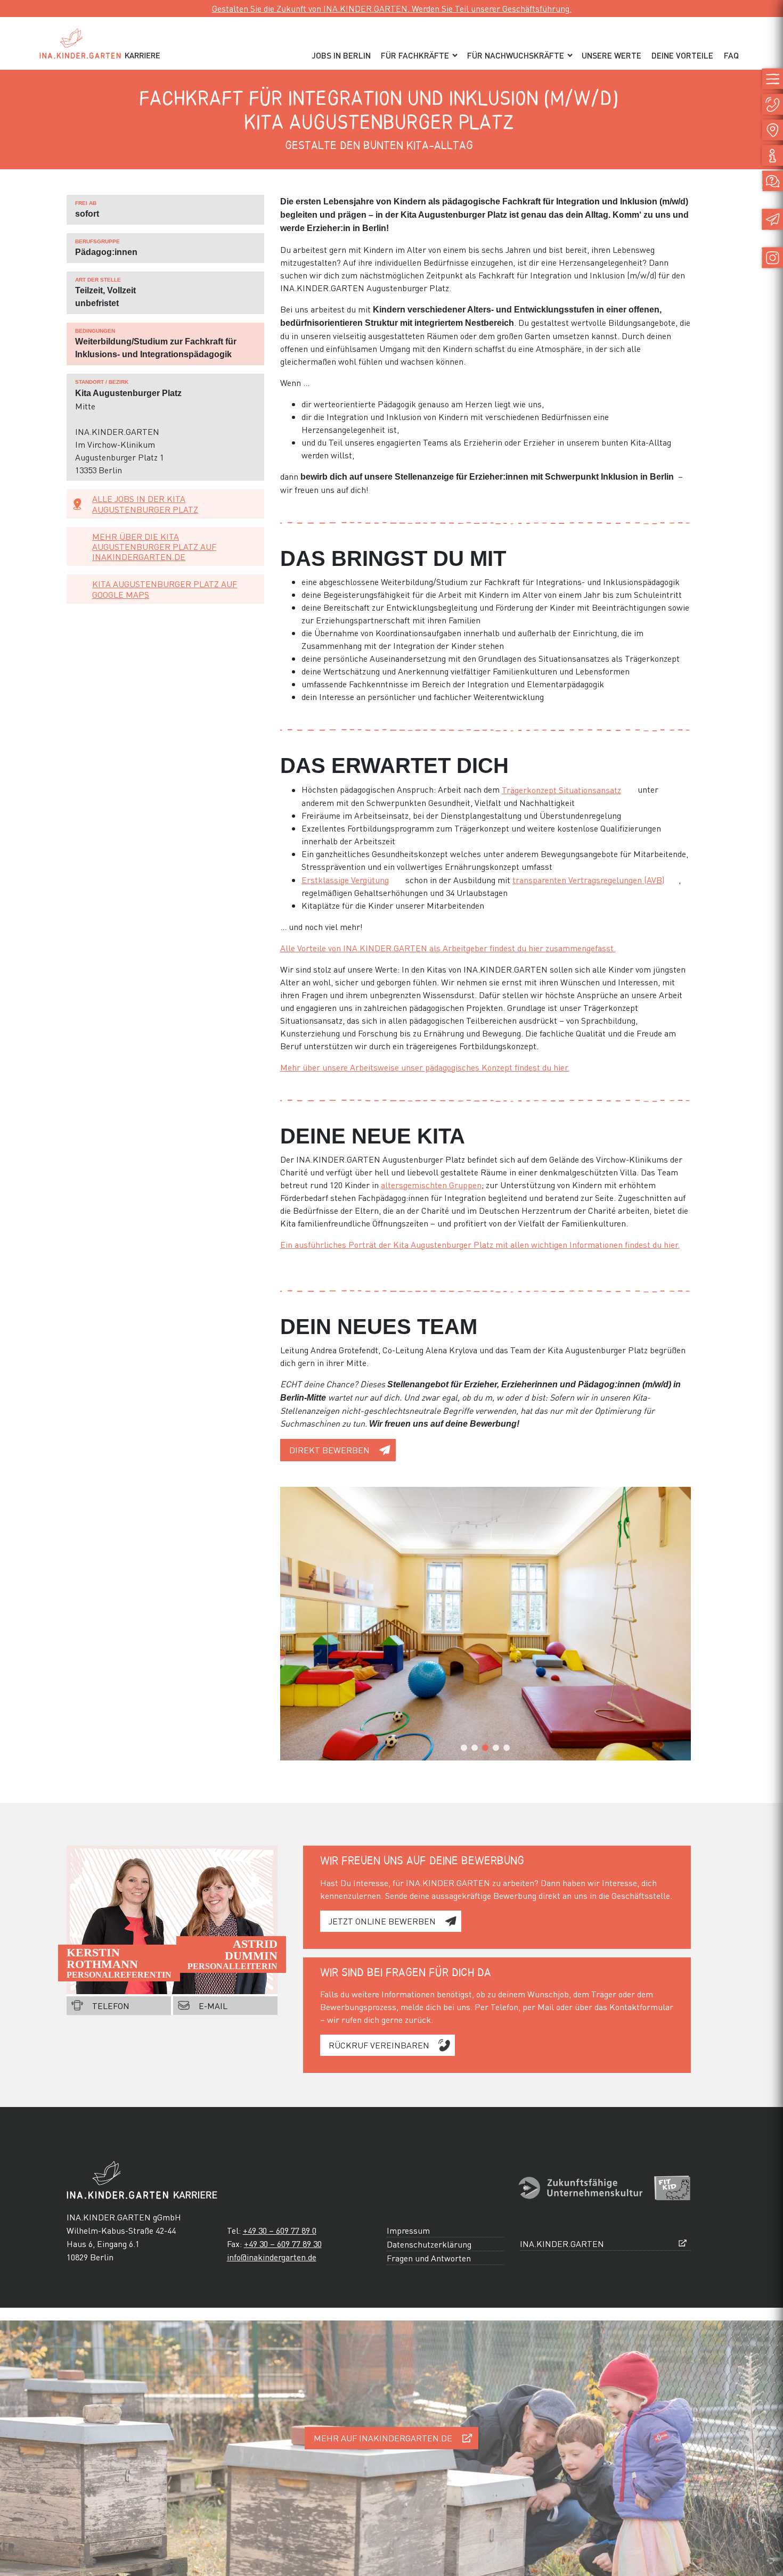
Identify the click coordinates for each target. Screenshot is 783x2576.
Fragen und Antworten (429, 2258)
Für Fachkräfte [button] (415, 55)
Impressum (408, 2230)
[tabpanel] (486, 1624)
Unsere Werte (611, 55)
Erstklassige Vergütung (345, 880)
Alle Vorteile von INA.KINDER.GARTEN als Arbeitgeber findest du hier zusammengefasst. (448, 948)
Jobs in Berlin (341, 55)
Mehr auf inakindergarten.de (383, 2438)
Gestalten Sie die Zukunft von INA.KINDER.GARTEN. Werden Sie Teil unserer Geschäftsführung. (392, 8)
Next (678, 1748)
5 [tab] (507, 1748)
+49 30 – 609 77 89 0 (280, 2230)
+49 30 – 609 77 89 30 (283, 2244)
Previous (293, 1748)
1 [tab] (464, 1748)
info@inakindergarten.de (272, 2257)
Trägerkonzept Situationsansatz (561, 790)
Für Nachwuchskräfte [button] (516, 55)
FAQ (731, 55)
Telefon (111, 2006)
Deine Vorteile (682, 55)
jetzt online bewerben (382, 1921)
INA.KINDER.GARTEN (562, 2244)
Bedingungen (95, 331)
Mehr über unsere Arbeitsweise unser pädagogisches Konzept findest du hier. (425, 1067)
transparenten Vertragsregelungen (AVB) (588, 880)
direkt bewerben (329, 1450)
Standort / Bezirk (102, 382)
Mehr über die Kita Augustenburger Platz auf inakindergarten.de (154, 546)
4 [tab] (496, 1748)
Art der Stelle (98, 280)
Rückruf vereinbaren (379, 2045)
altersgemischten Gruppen (431, 1185)
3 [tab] (485, 1748)
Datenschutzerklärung (429, 2244)
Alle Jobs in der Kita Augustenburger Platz (145, 504)
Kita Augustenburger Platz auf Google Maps (165, 589)
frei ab (86, 203)
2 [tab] (475, 1748)
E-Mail (213, 2006)
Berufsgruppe (97, 241)
